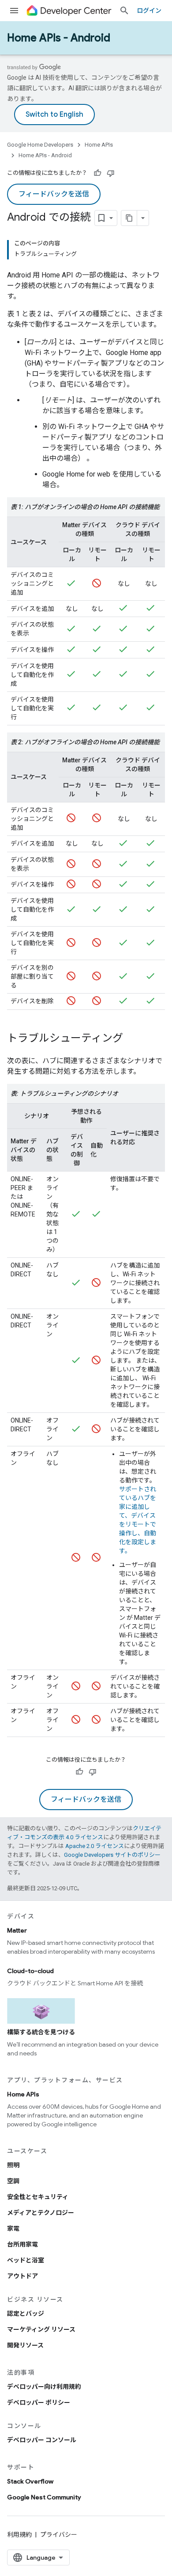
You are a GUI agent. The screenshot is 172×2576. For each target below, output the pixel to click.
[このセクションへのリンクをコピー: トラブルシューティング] (132, 1039)
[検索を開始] (124, 11)
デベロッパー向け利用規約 (44, 2387)
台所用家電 (22, 2244)
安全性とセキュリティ (38, 2197)
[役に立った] (97, 173)
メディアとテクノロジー (41, 2213)
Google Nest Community (44, 2497)
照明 (13, 2165)
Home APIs (99, 145)
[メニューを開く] (14, 11)
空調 (13, 2181)
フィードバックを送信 (54, 194)
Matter (17, 1930)
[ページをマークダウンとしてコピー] (129, 218)
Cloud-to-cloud (30, 1971)
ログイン (149, 11)
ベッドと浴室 (26, 2260)
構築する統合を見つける (41, 2032)
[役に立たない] (111, 173)
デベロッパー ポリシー (39, 2402)
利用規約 (19, 2535)
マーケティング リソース (41, 2329)
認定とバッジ (26, 2314)
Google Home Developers (40, 145)
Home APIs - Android (59, 38)
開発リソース (25, 2345)
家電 (13, 2229)
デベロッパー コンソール (42, 2440)
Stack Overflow (30, 2481)
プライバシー (59, 2535)
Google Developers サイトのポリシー (112, 1855)
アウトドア (22, 2276)
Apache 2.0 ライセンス (95, 1846)
